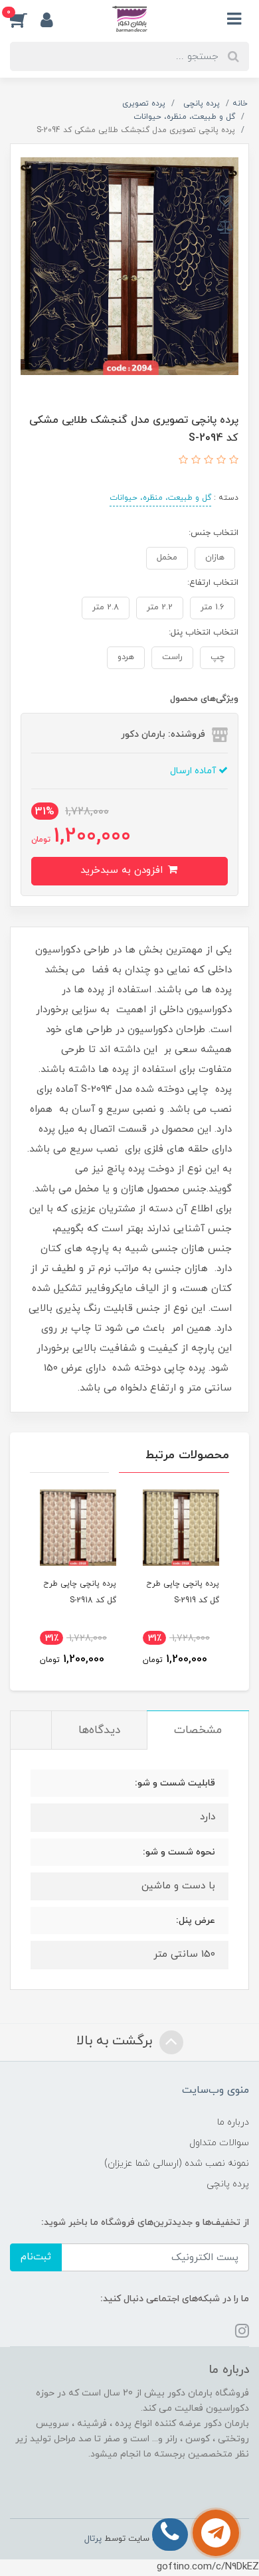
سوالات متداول (219, 2143)
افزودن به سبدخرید (123, 871)
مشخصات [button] (198, 1730)
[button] (25, 19)
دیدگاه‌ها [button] (99, 1730)
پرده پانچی (228, 2184)
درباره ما (233, 2122)
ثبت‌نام (36, 2257)
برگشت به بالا (116, 2041)
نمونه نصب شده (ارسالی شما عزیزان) (177, 2163)
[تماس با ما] (216, 2533)
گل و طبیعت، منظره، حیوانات (160, 498)
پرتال (93, 2539)
